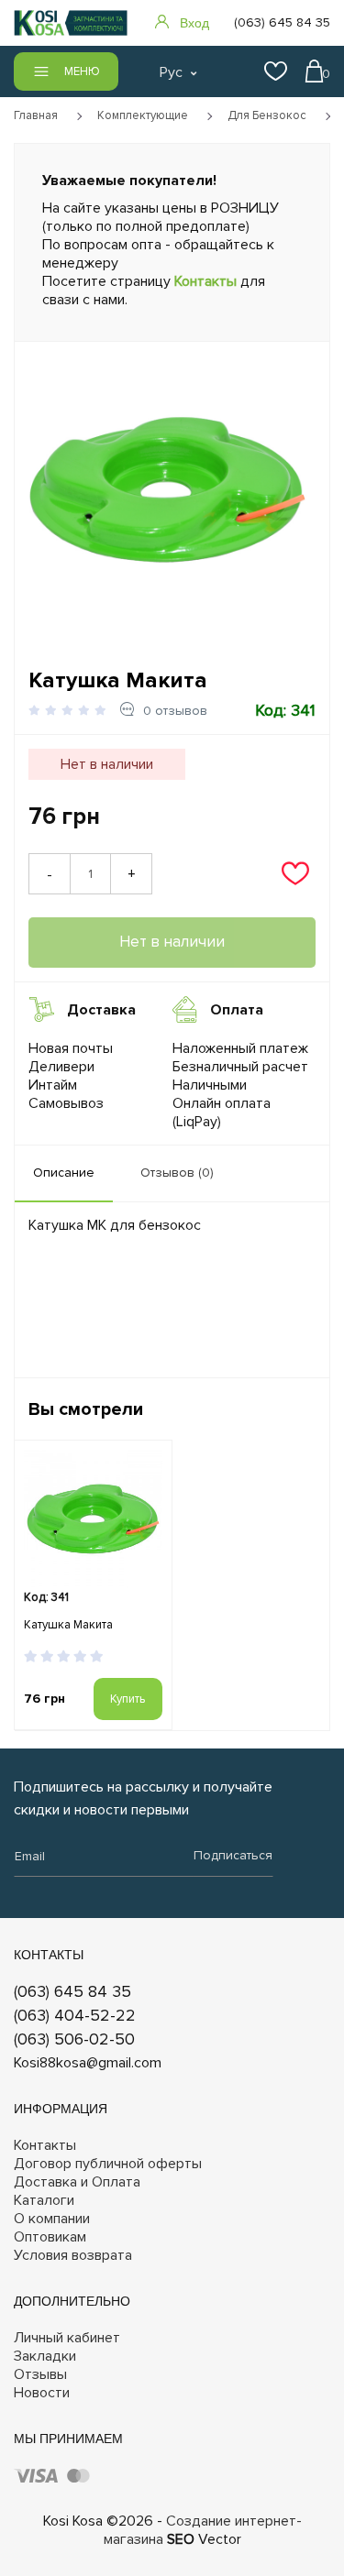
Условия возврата (73, 2255)
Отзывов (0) (177, 1173)
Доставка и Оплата (77, 2182)
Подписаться (233, 1855)
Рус (171, 72)
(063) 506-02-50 (74, 2039)
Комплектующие (143, 115)
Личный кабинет (67, 2338)
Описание (64, 1173)
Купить (128, 1699)
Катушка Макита (68, 1625)
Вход (194, 23)
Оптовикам (50, 2237)
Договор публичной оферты (108, 2164)
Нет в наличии (172, 942)
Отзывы (40, 2374)
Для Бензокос (267, 115)
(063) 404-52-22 (75, 2015)
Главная (36, 115)
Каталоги (44, 2200)
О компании (52, 2219)
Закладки (45, 2356)
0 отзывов (175, 711)
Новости (42, 2393)
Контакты (205, 281)
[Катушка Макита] (167, 490)
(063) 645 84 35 (72, 1991)
